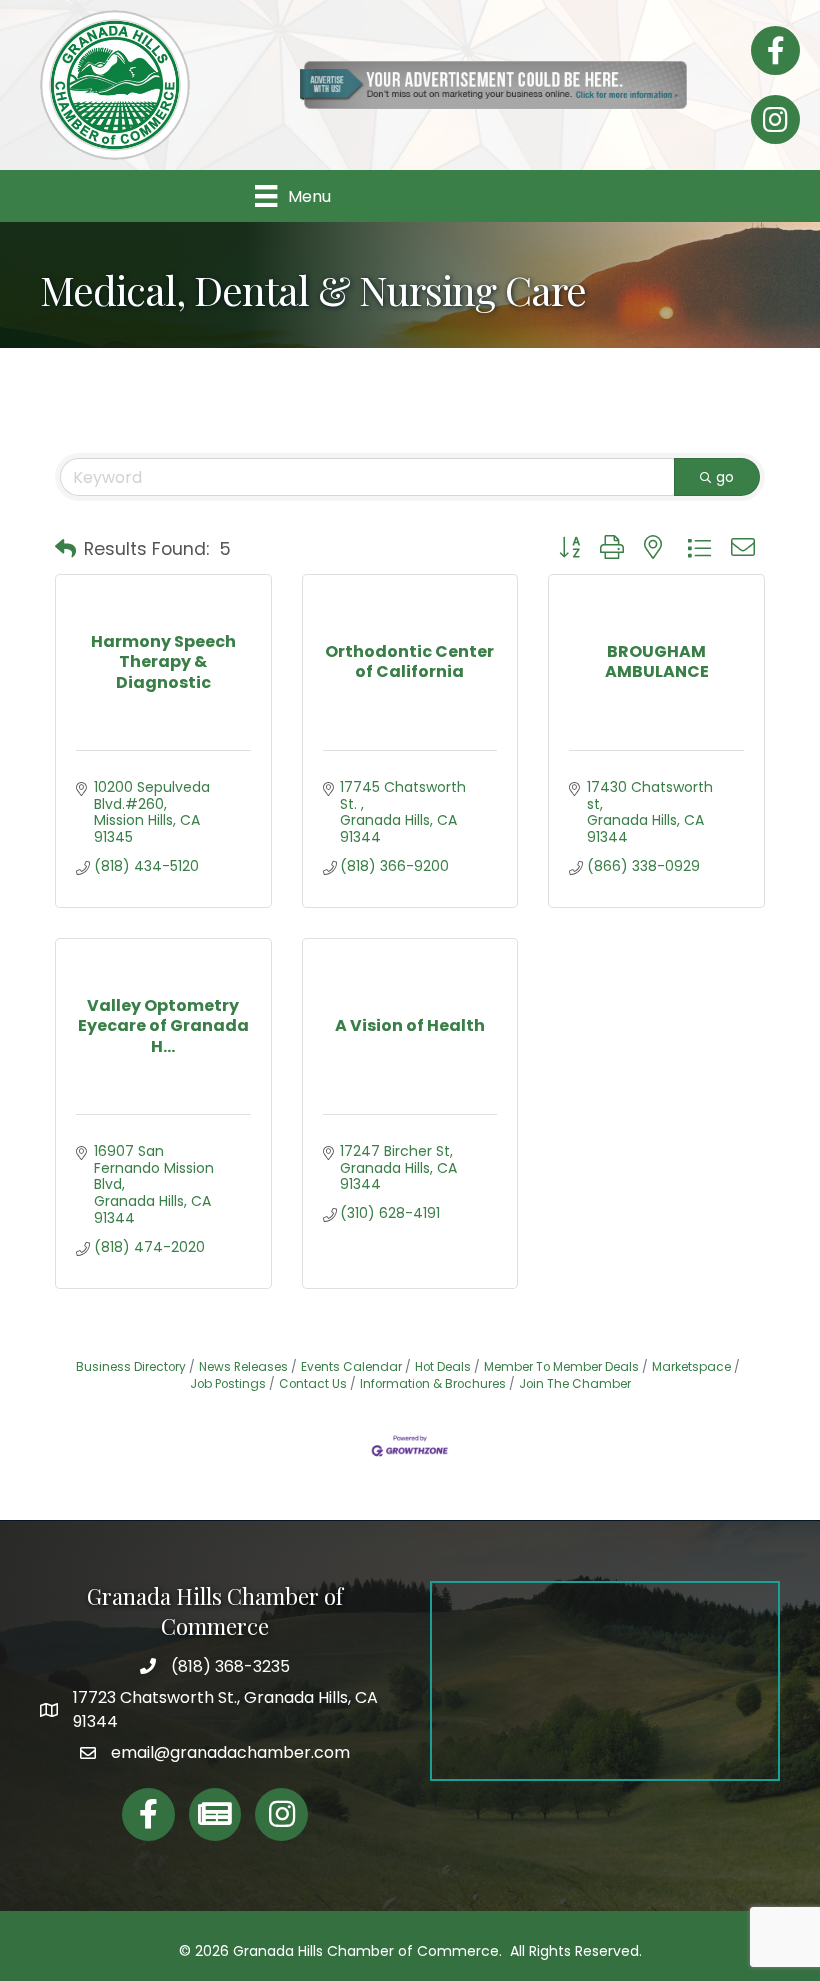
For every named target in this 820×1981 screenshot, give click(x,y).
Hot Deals (443, 1367)
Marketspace (691, 1367)
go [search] (725, 477)
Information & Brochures (433, 1384)
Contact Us (313, 1384)
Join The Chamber (575, 1384)
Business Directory (131, 1367)
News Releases (243, 1367)
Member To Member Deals (561, 1367)
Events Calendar (351, 1367)
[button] (65, 549)
